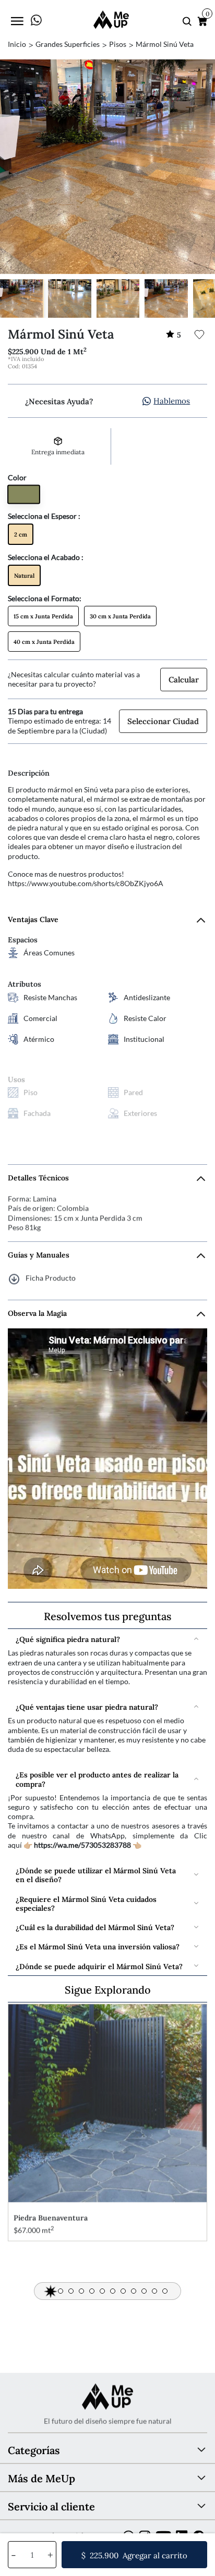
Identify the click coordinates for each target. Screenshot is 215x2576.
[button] (50, 2291)
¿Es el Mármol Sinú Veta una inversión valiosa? (98, 1946)
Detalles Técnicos (38, 1178)
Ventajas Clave (33, 919)
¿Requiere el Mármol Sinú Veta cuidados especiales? (86, 1903)
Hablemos (172, 400)
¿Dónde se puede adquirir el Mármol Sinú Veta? (99, 1966)
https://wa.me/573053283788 (82, 1845)
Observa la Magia (37, 1313)
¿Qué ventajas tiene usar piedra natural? (87, 1706)
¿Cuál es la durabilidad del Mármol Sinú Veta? (95, 1927)
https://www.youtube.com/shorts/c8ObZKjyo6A (86, 883)
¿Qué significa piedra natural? (68, 1639)
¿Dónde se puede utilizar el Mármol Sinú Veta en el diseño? (96, 1874)
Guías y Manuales (39, 1255)
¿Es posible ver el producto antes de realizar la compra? (97, 1778)
